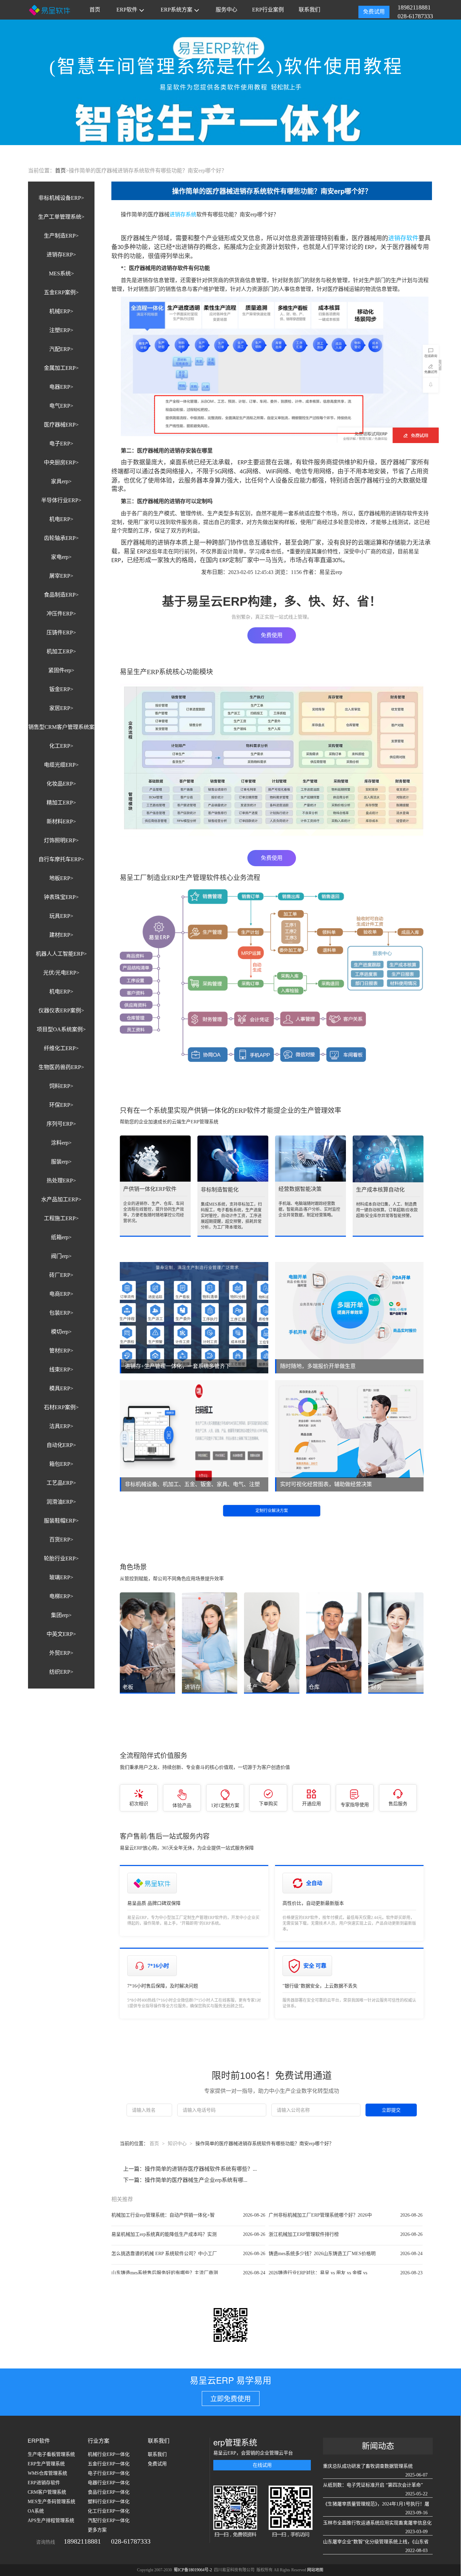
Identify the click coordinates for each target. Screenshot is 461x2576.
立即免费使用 (231, 2399)
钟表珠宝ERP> (61, 897)
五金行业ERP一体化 (109, 2464)
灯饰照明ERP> (61, 840)
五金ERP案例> (61, 292)
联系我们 (309, 10)
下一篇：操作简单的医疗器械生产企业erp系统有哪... (185, 2180)
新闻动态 (378, 2446)
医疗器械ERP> (61, 425)
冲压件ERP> (61, 614)
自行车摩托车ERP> (61, 859)
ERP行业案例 (268, 10)
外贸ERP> (61, 1653)
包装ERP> (61, 1313)
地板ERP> (61, 878)
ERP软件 (127, 10)
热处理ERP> (61, 1181)
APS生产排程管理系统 (51, 2520)
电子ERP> (61, 444)
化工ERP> (61, 746)
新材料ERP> (61, 821)
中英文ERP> (61, 1634)
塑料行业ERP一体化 (109, 2502)
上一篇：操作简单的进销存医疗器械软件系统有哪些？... (190, 2169)
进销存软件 (403, 238)
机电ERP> (61, 519)
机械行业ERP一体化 (109, 2454)
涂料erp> (61, 1143)
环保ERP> (61, 1105)
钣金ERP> (61, 689)
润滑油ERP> (61, 1502)
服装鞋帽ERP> (61, 1521)
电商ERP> (61, 1294)
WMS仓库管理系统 (47, 2473)
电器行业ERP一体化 (109, 2483)
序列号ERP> (61, 1124)
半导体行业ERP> (61, 500)
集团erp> (61, 1615)
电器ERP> (61, 387)
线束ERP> (61, 1369)
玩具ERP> (61, 916)
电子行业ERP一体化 (109, 2473)
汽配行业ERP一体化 (109, 2520)
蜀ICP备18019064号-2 (193, 2570)
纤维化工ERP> (61, 1048)
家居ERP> (61, 708)
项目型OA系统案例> (61, 1029)
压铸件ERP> (61, 633)
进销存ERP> (61, 255)
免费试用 (374, 12)
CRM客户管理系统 (47, 2492)
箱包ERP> (61, 1464)
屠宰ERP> (61, 576)
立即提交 (391, 2110)
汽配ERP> (61, 349)
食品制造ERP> (61, 595)
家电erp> (61, 557)
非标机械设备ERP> (61, 198)
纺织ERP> (61, 1672)
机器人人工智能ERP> (61, 954)
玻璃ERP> (61, 1577)
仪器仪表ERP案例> (61, 1010)
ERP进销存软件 (44, 2483)
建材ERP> (61, 935)
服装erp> (61, 1162)
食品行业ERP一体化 (109, 2492)
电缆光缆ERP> (61, 765)
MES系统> (61, 273)
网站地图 (315, 2570)
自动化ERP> (61, 1445)
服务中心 (226, 10)
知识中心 (177, 2144)
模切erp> (61, 1332)
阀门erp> (61, 1256)
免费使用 (272, 635)
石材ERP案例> (61, 1407)
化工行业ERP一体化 (109, 2511)
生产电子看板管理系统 (51, 2454)
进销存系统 (183, 214)
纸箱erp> (61, 1237)
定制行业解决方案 (272, 1511)
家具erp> (61, 481)
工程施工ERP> (61, 1218)
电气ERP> (61, 406)
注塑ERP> (61, 330)
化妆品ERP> (61, 784)
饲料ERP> (61, 1086)
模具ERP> (61, 1388)
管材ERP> (61, 1351)
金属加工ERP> (61, 368)
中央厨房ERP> (61, 462)
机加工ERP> (61, 651)
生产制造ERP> (61, 236)
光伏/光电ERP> (61, 973)
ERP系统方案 (177, 10)
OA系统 (36, 2511)
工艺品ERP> (61, 1483)
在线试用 (262, 2465)
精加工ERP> (61, 803)
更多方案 (97, 2530)
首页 (95, 10)
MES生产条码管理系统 (51, 2502)
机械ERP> (61, 311)
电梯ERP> (61, 1596)
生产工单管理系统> (61, 217)
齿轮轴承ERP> (61, 538)
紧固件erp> (61, 670)
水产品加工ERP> (61, 1199)
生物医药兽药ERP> (61, 1067)
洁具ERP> (61, 1426)
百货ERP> (61, 1540)
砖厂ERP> (61, 1275)
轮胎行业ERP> (61, 1558)
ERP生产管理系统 (46, 2464)
